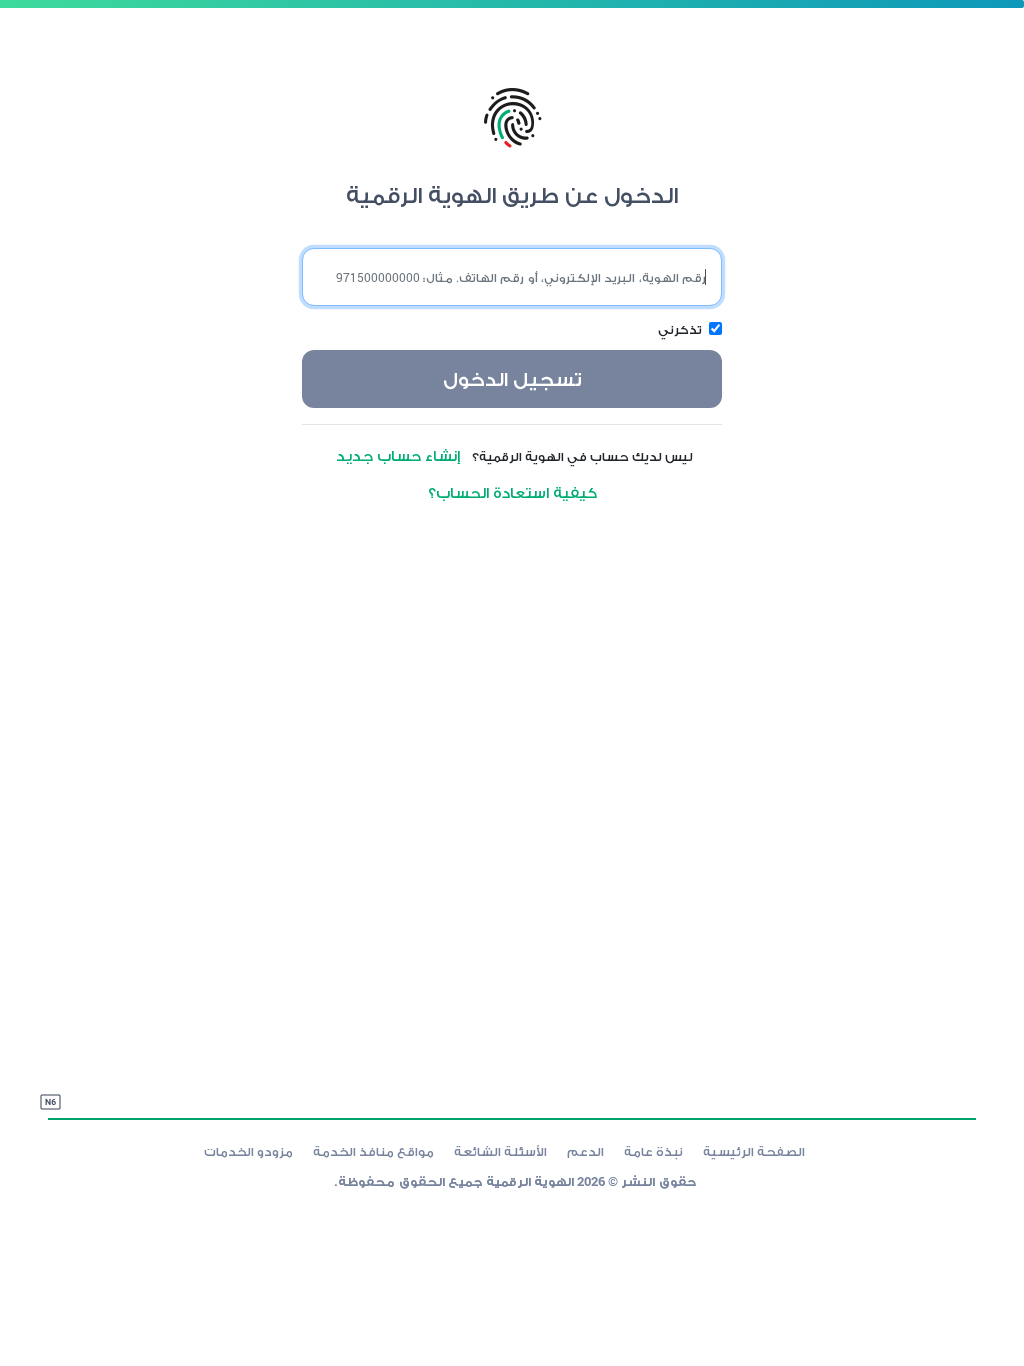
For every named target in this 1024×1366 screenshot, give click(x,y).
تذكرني (680, 329)
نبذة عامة (653, 1151)
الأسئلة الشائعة (500, 1151)
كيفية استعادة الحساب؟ (512, 492)
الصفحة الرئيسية (754, 1151)
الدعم (585, 1151)
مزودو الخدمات (248, 1151)
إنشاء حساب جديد (402, 455)
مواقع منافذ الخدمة (373, 1151)
